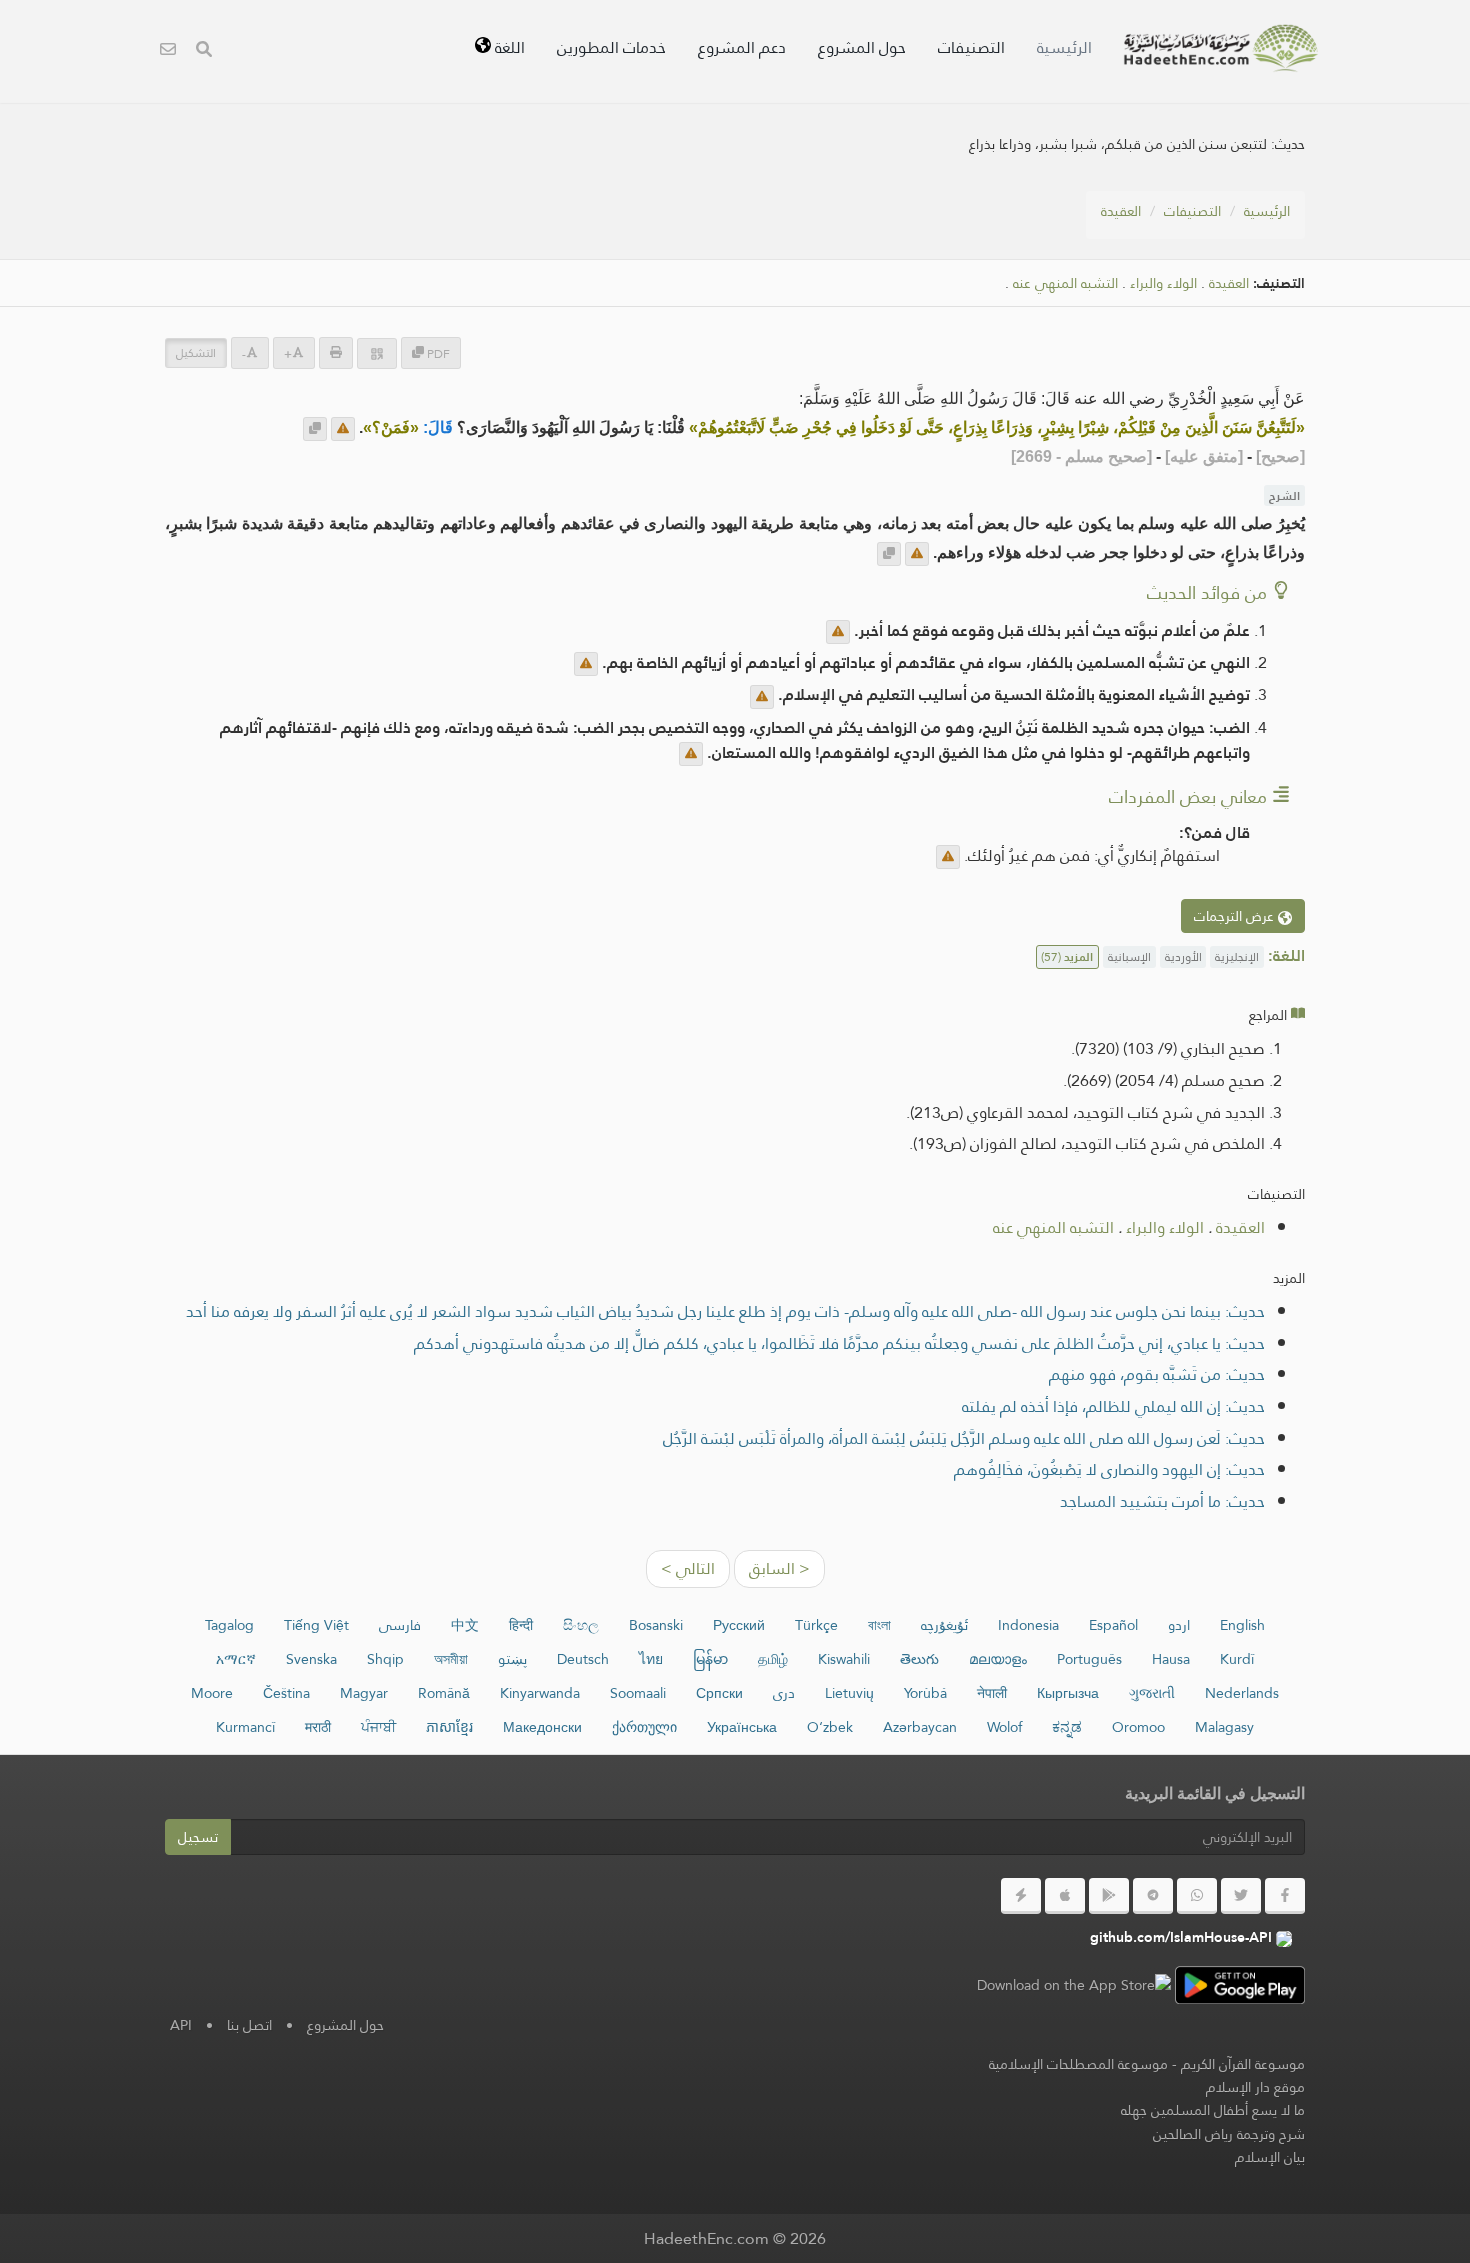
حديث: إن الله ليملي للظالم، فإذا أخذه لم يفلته (1113, 1406)
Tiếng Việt (316, 1625)
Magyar (364, 1693)
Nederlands (1242, 1693)
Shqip (385, 1659)
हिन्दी (521, 1625)
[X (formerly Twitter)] (1241, 1896)
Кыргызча (1068, 1693)
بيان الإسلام (1270, 2157)
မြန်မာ (710, 1659)
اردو (1179, 1625)
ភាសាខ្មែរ (449, 1727)
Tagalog (229, 1625)
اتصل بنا (249, 2025)
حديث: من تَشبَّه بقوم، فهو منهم (1157, 1374)
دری (784, 1693)
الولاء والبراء (1163, 283)
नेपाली (992, 1693)
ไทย (651, 1659)
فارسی (400, 1625)
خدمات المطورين (611, 47)
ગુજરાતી (1152, 1693)
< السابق (779, 1568)
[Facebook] (1285, 1896)
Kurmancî (245, 1727)
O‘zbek (830, 1727)
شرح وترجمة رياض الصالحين (1229, 2134)
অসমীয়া (451, 1659)
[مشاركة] (377, 353)
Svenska (311, 1659)
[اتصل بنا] (168, 51)
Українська (742, 1727)
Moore (212, 1693)
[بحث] (204, 51)
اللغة (508, 47)
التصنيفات (971, 47)
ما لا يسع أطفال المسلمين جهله (1213, 2110)
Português (1089, 1659)
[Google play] (1109, 1896)
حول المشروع (862, 47)
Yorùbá (925, 1693)
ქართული (644, 1727)
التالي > (688, 1568)
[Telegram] (1153, 1896)
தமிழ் (773, 1659)
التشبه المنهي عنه (1065, 283)
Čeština (286, 1693)
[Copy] (315, 429)
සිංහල (581, 1625)
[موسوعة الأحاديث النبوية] (1221, 48)
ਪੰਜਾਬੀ (378, 1727)
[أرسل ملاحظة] (343, 429)
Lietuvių (849, 1693)
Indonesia (1028, 1625)
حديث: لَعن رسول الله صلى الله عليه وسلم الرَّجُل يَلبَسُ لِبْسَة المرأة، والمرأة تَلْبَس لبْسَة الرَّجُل (964, 1438)
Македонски (542, 1727)
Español (1113, 1625)
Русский (739, 1625)
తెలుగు (919, 1659)
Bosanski (656, 1625)
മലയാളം (998, 1659)
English (1242, 1625)
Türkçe (816, 1625)
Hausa (1171, 1659)
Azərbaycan (920, 1727)
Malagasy (1224, 1727)
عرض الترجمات (1236, 916)
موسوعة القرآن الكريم (1243, 2064)
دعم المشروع (742, 47)
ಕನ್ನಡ (1067, 1727)
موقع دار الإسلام (1255, 2087)
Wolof (1004, 1727)
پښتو (512, 1659)
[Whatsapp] (1197, 1896)
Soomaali (638, 1693)
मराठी (318, 1727)
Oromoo (1138, 1727)
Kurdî (1237, 1659)
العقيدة (1121, 211)
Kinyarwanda (540, 1693)
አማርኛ (236, 1659)
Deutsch (583, 1659)
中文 (465, 1625)
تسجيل (198, 1837)
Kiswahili (844, 1659)
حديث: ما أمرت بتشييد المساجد (1162, 1501)
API (181, 2025)
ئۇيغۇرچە (944, 1625)
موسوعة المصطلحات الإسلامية (1078, 2064)
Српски (719, 1693)
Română (444, 1693)
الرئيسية (1064, 47)
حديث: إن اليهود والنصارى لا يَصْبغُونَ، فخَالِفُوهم (1109, 1469)
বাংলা (879, 1625)
